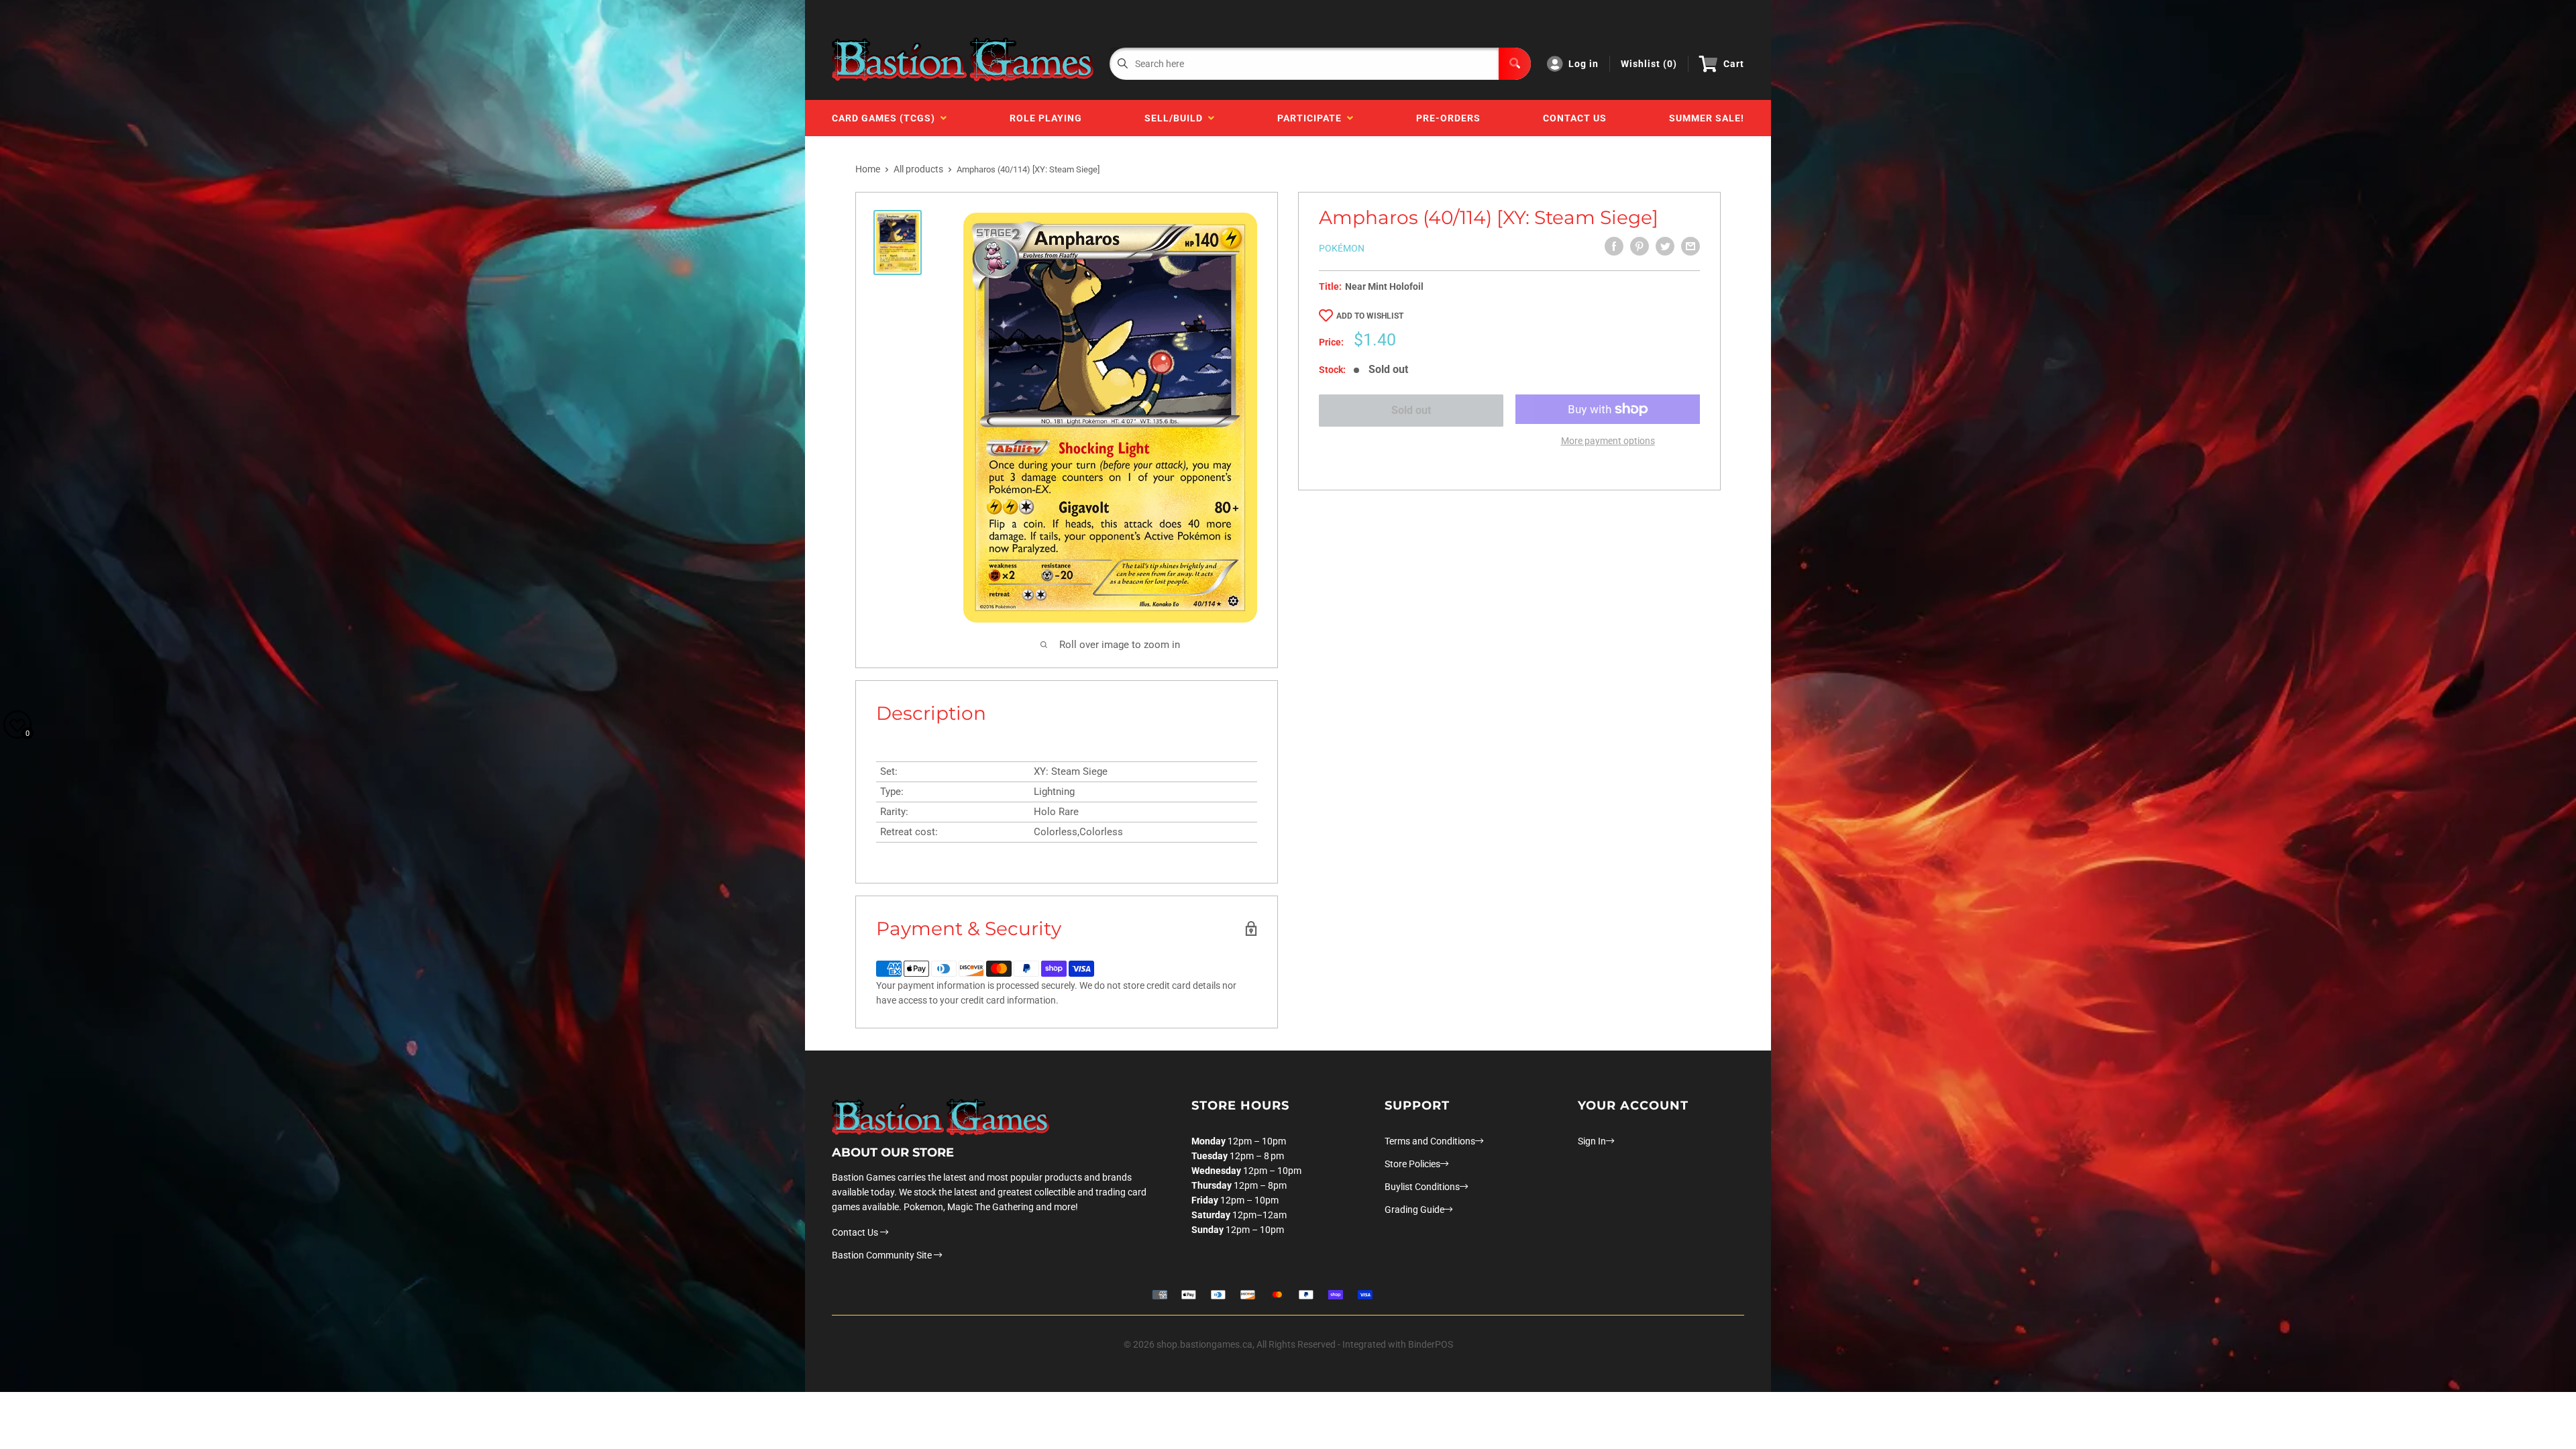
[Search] (1515, 64)
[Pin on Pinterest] (1640, 246)
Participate (1312, 118)
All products (918, 169)
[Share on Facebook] (1614, 246)
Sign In (1592, 1141)
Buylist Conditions (1422, 1187)
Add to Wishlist (1370, 316)
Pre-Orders (1448, 118)
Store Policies (1412, 1164)
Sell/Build (1176, 118)
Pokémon (1342, 248)
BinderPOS (1431, 1344)
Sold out (1411, 410)
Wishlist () (1649, 64)
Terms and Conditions (1430, 1141)
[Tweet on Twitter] (1665, 246)
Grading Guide (1414, 1210)
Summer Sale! (1707, 118)
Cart (1734, 64)
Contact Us (1575, 118)
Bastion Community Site (883, 1255)
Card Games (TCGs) (886, 118)
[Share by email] (1690, 246)
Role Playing (1046, 118)
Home (868, 169)
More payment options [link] (1608, 441)
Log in (1584, 64)
